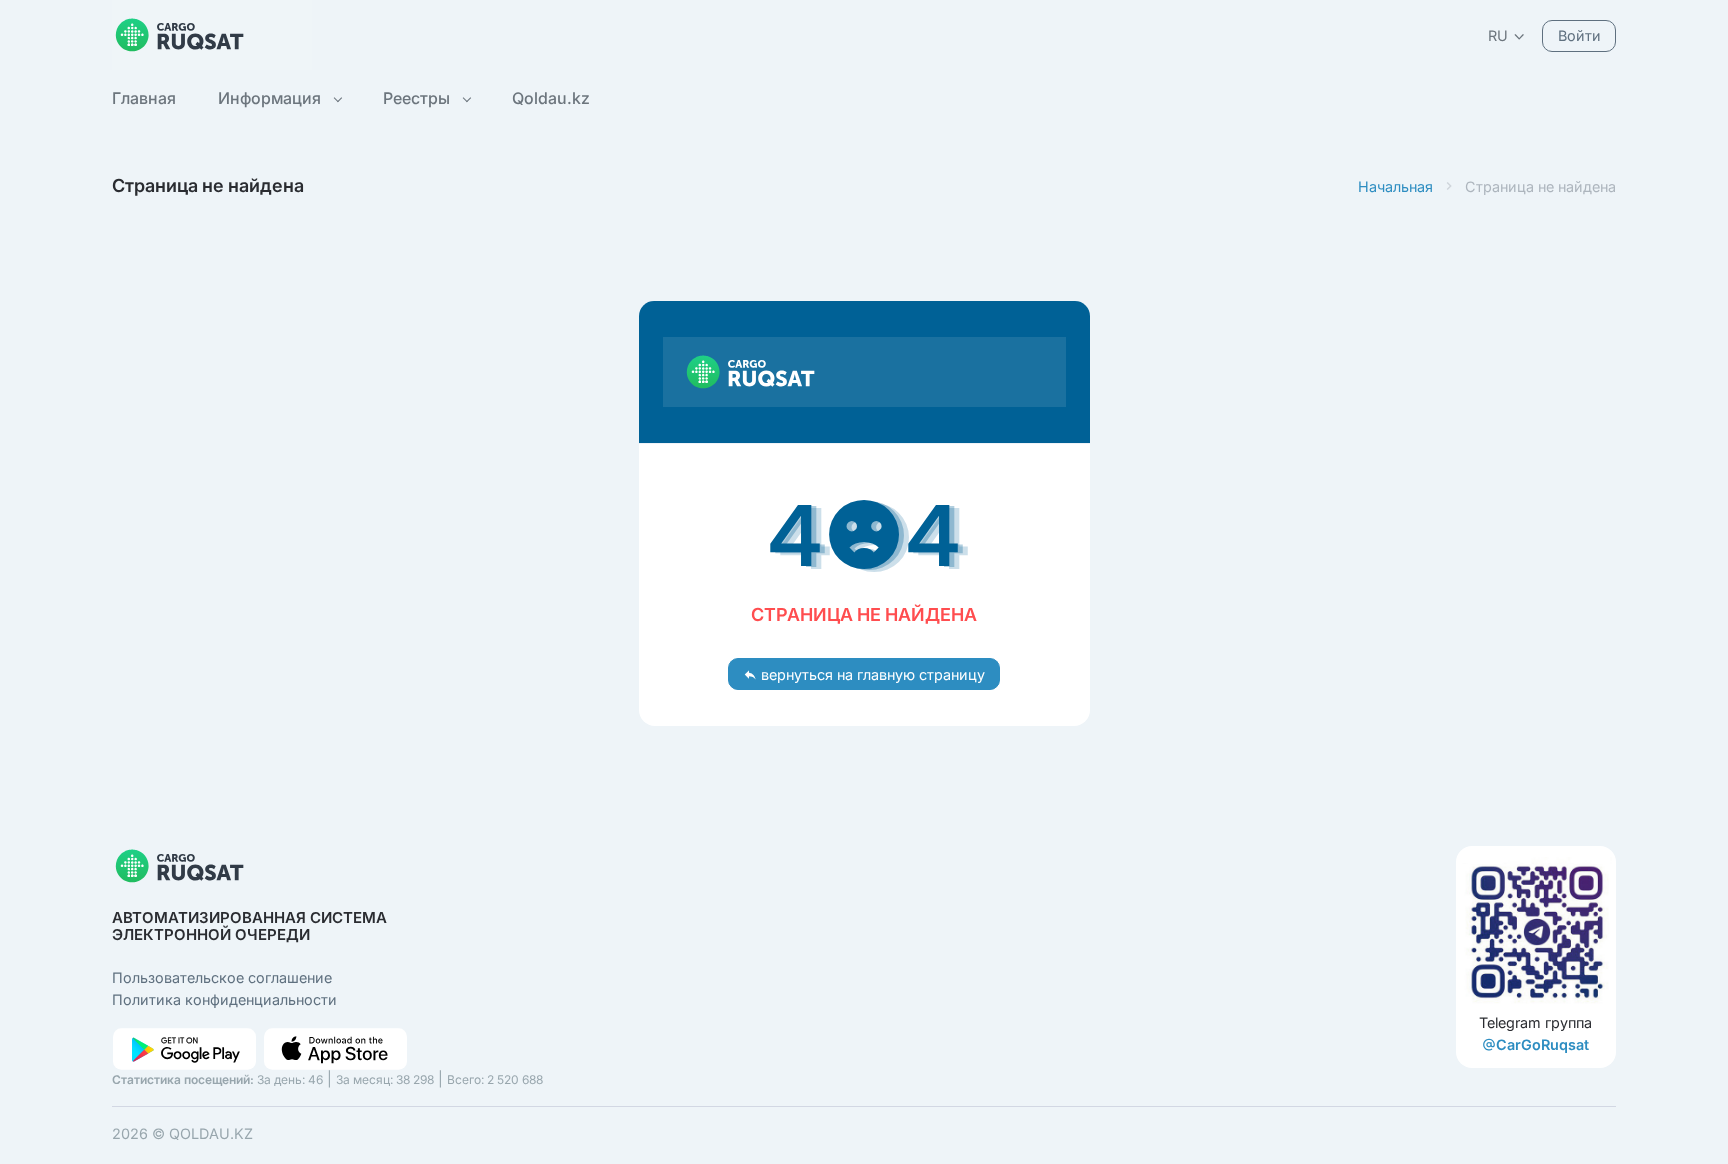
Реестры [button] (418, 98)
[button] (1507, 35)
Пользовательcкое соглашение (222, 977)
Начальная (1395, 186)
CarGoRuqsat (1542, 1044)
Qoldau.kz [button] (551, 98)
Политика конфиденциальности (224, 999)
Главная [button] (144, 98)
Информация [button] (271, 98)
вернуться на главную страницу (871, 674)
